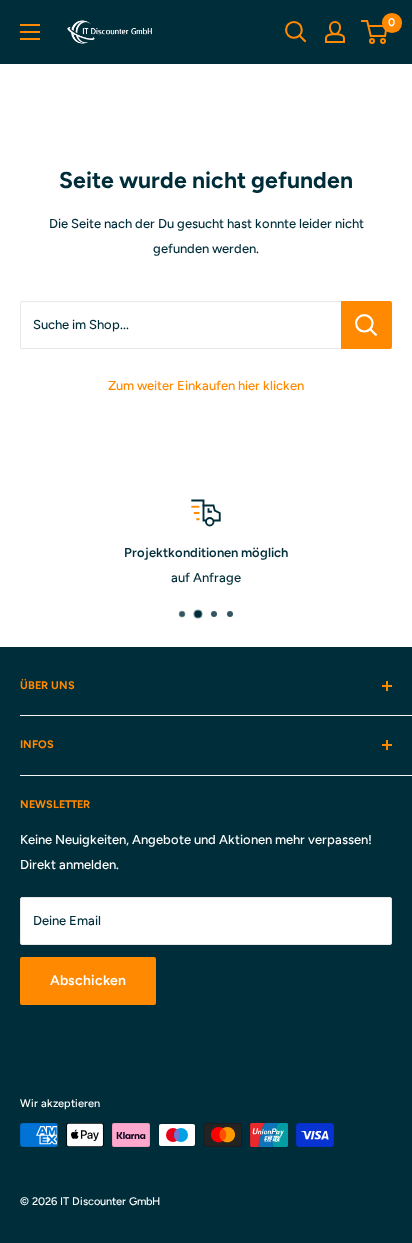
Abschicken (88, 980)
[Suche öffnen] (296, 32)
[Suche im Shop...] (366, 325)
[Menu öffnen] (30, 32)
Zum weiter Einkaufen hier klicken (206, 385)
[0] (375, 32)
